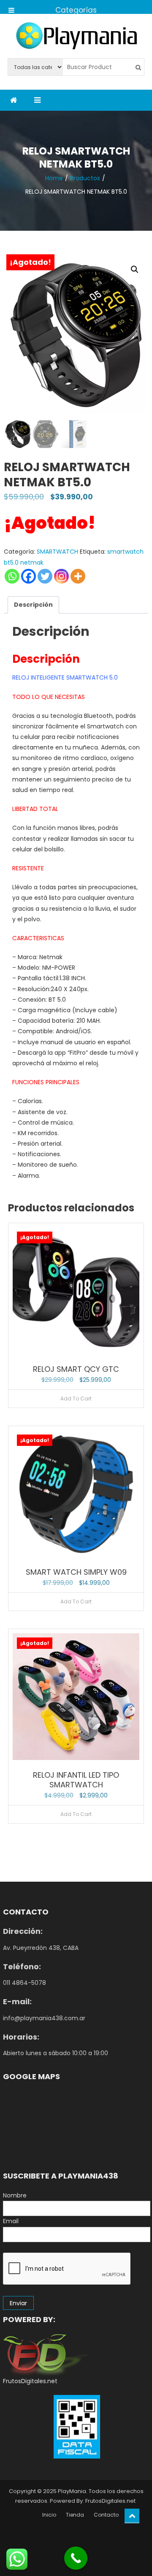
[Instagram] (61, 576)
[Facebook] (28, 576)
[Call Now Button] (76, 2558)
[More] (78, 576)
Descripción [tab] (33, 605)
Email (11, 2221)
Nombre (15, 2195)
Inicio (49, 2515)
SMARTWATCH (57, 552)
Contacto (106, 2515)
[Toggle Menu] (11, 7)
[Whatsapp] (12, 576)
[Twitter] (45, 576)
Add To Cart (76, 1399)
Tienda (75, 2515)
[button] (135, 269)
